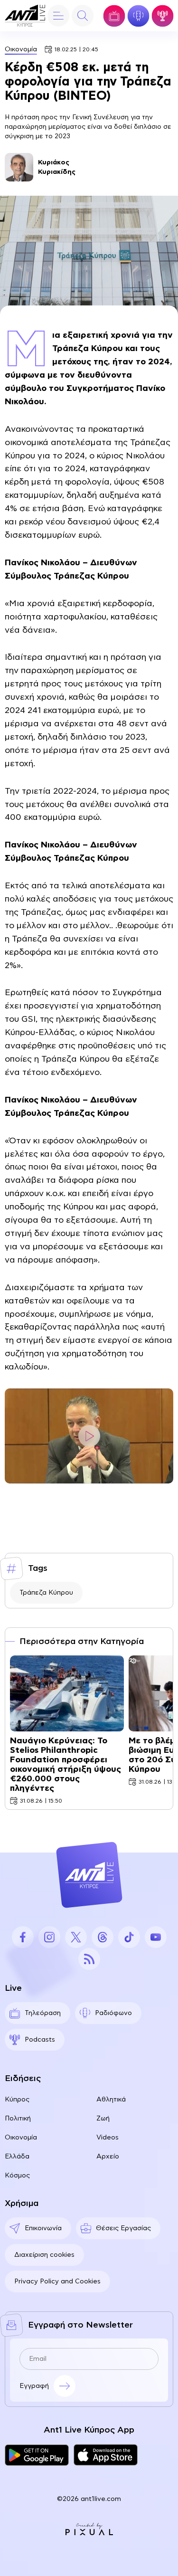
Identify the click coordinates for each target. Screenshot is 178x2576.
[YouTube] (156, 1937)
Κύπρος (17, 2100)
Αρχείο (108, 2157)
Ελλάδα (17, 2157)
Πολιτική (18, 2119)
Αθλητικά (111, 2100)
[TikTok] (129, 1937)
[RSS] (89, 1959)
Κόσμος (17, 2176)
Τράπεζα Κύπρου (46, 1593)
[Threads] (103, 1937)
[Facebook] (23, 1937)
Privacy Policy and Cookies (57, 2281)
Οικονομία (21, 49)
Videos (108, 2138)
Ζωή (103, 2119)
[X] (76, 1937)
